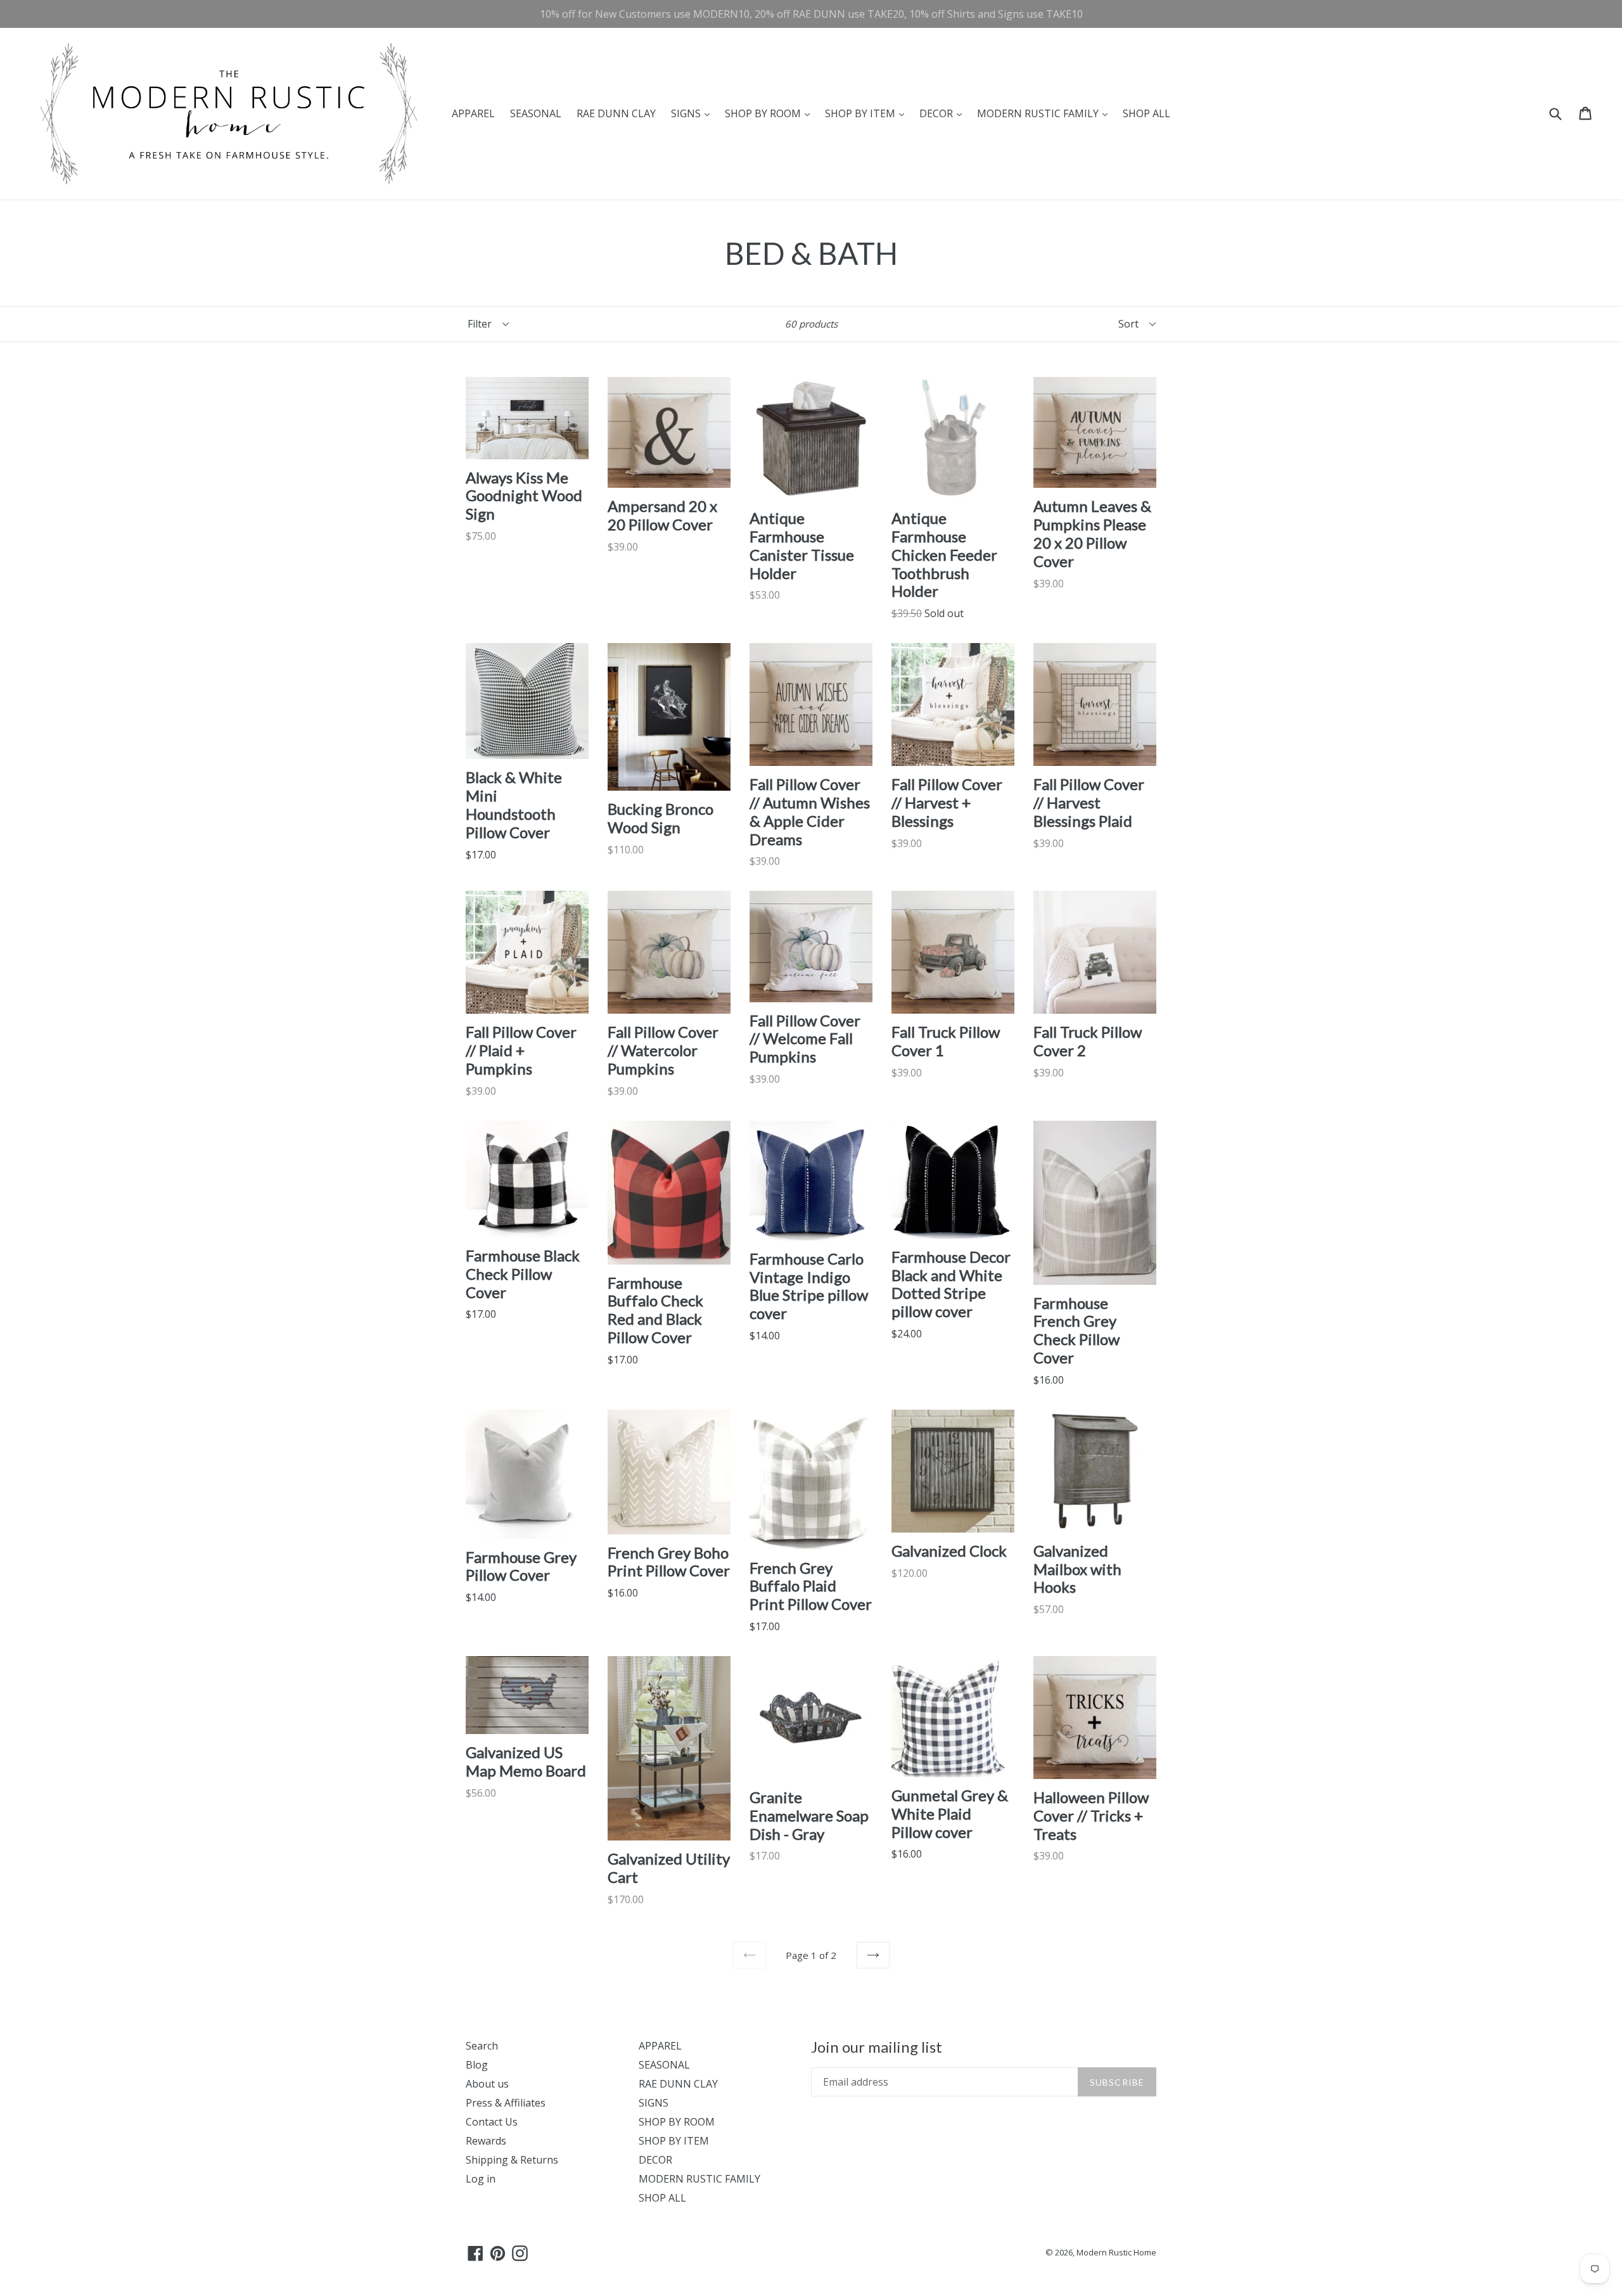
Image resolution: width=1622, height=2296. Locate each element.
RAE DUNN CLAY (616, 113)
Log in (481, 2179)
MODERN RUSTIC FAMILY (1045, 113)
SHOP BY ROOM (770, 113)
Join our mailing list (877, 2047)
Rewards (486, 2141)
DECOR (944, 113)
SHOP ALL (1146, 113)
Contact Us (492, 2122)
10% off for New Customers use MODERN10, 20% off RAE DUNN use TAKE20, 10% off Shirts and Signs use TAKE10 (811, 14)
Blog (477, 2065)
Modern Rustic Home (1116, 2252)
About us (487, 2084)
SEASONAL (536, 113)
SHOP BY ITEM (868, 113)
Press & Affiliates (506, 2103)
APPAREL (473, 113)
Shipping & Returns (512, 2160)
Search (482, 2046)
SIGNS (693, 113)
